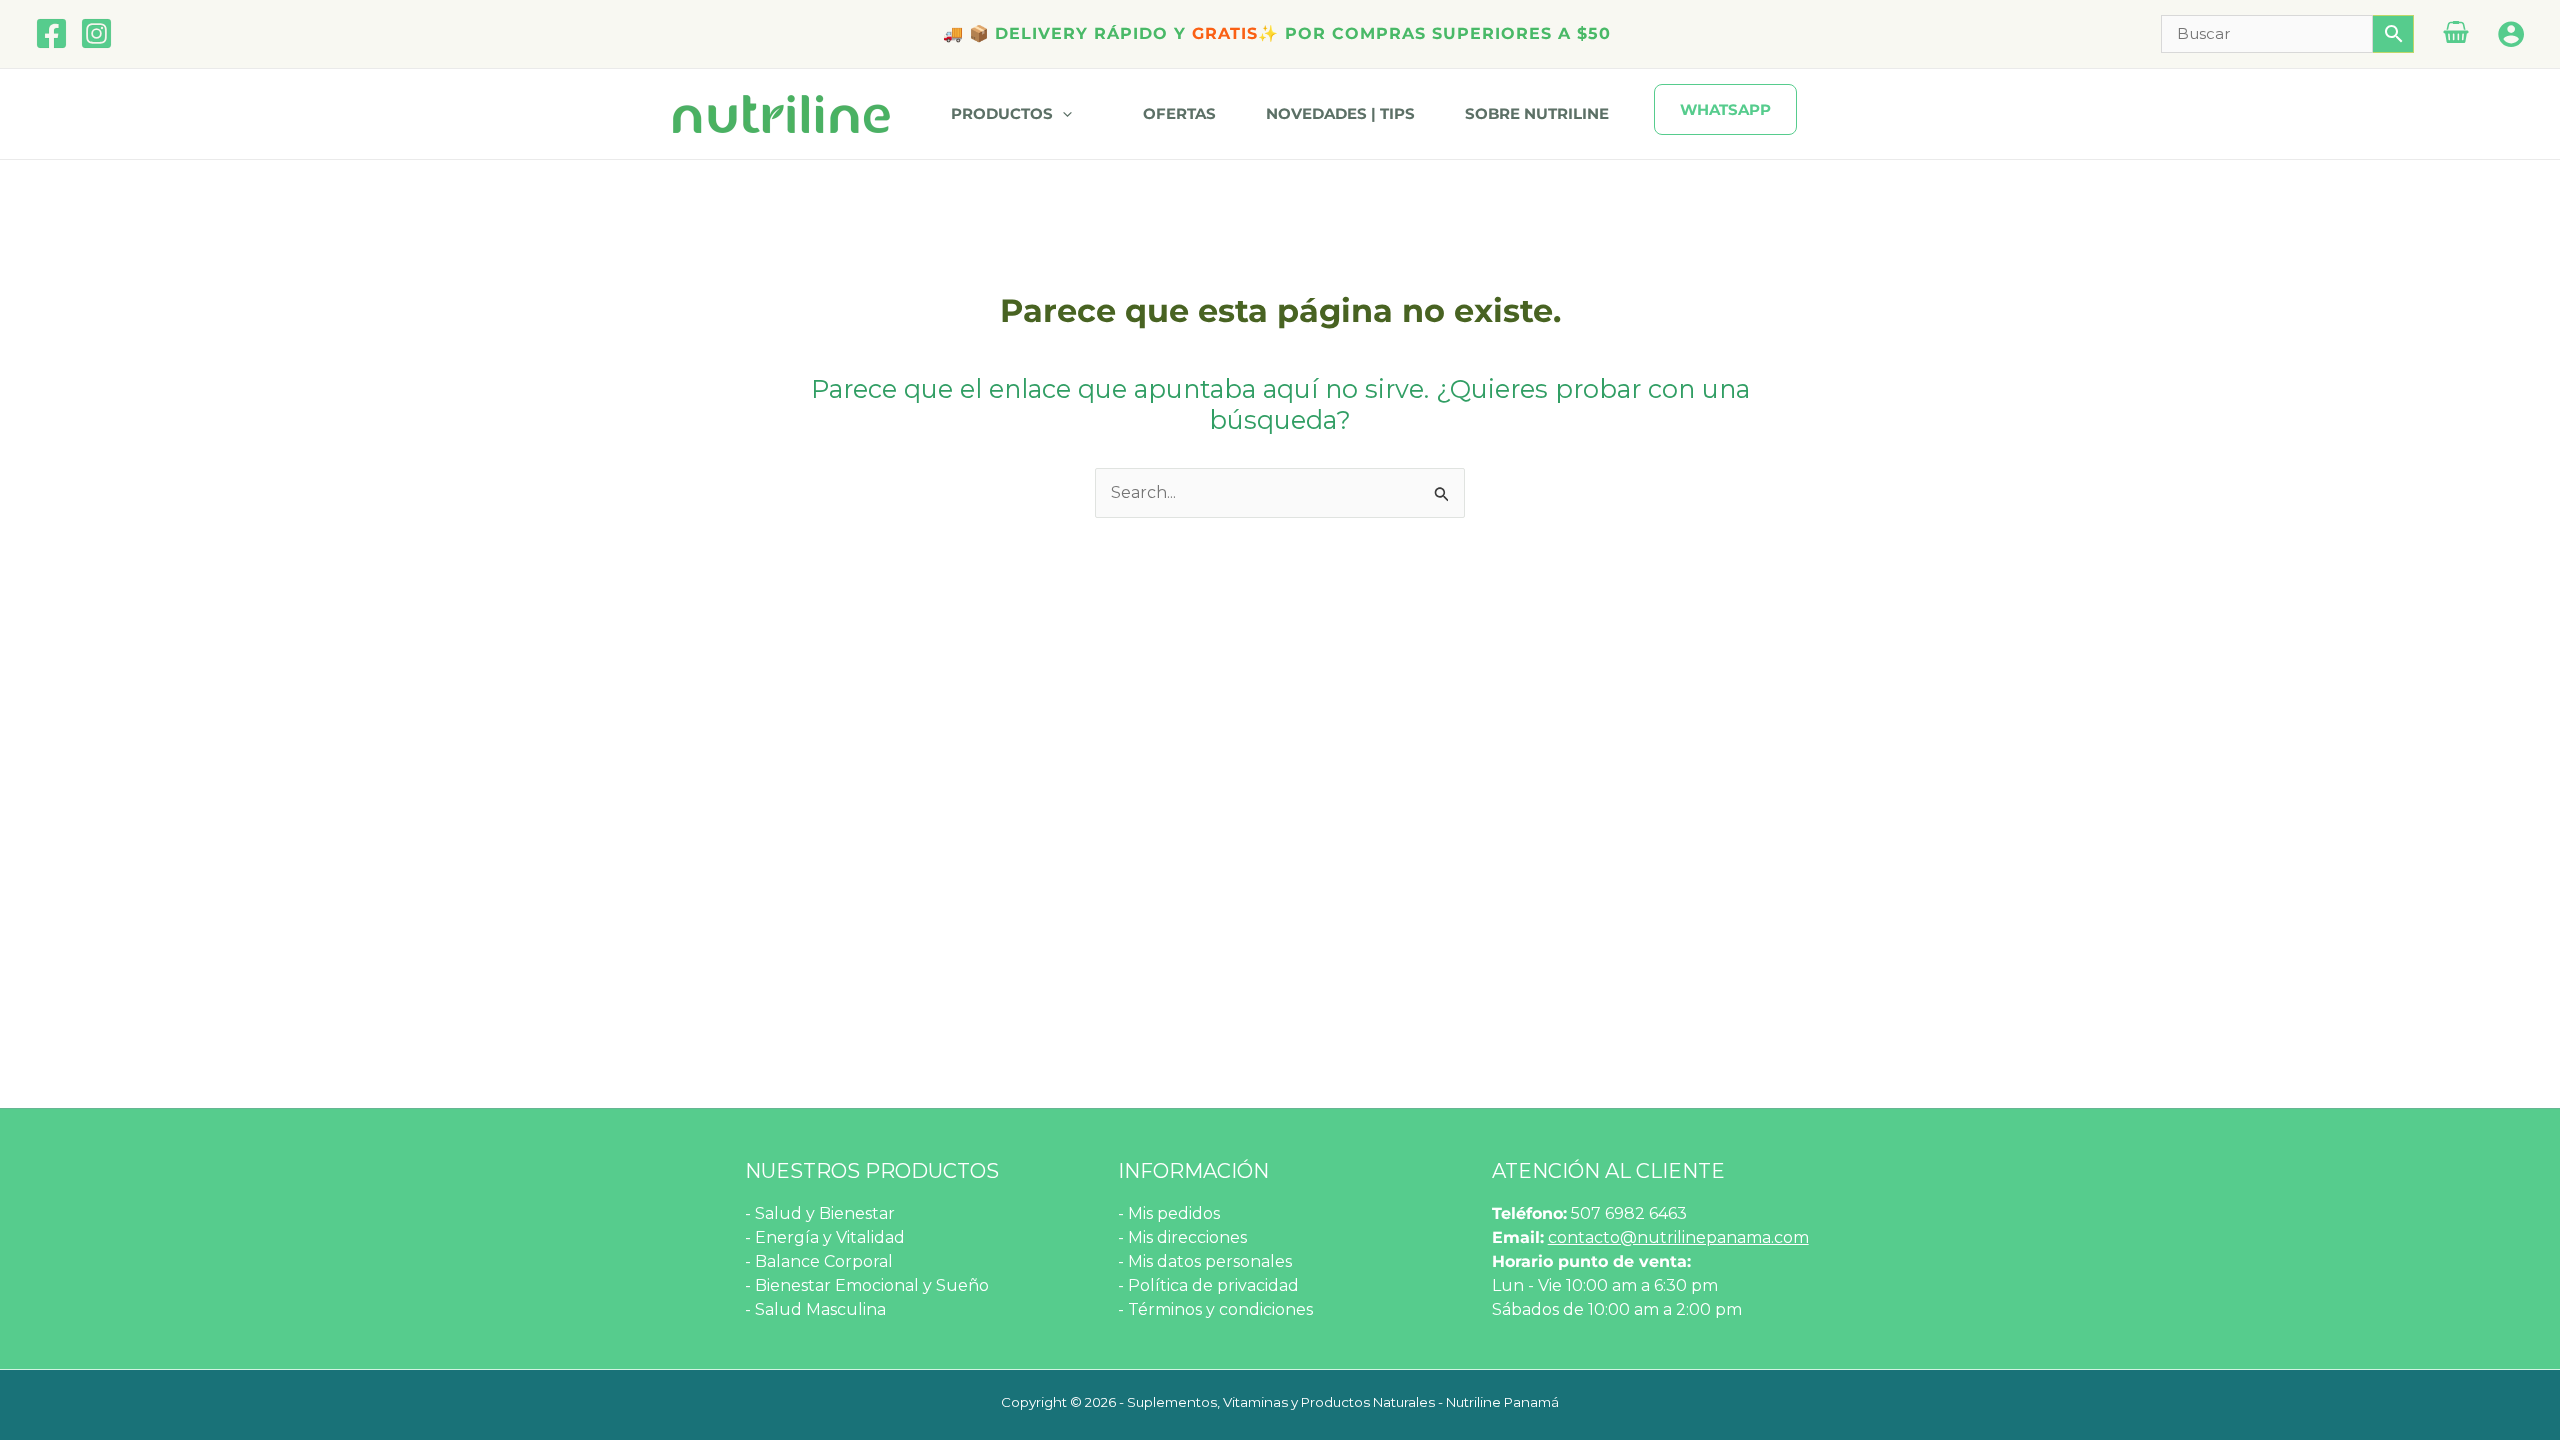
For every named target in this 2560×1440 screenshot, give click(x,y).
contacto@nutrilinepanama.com (1678, 1237)
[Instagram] (96, 33)
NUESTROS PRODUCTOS (872, 1171)
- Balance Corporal (819, 1261)
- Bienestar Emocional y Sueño (867, 1285)
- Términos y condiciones (1215, 1309)
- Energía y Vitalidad (825, 1237)
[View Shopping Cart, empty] (2455, 34)
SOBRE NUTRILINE (1537, 113)
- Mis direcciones (1182, 1237)
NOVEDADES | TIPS (1340, 113)
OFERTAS (1179, 113)
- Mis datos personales (1205, 1261)
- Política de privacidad (1208, 1285)
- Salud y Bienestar (820, 1213)
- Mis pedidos (1169, 1213)
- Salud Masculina (815, 1309)
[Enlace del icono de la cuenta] (2511, 34)
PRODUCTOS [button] (1002, 113)
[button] (1069, 114)
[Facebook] (51, 33)
